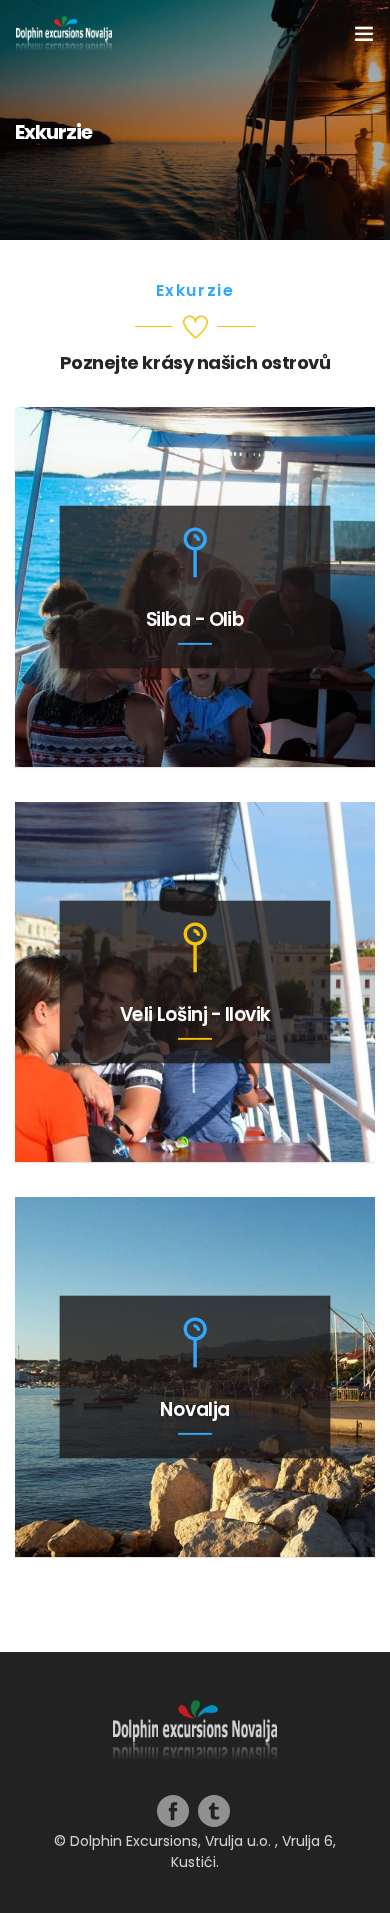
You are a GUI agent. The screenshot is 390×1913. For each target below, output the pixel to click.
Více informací (195, 714)
